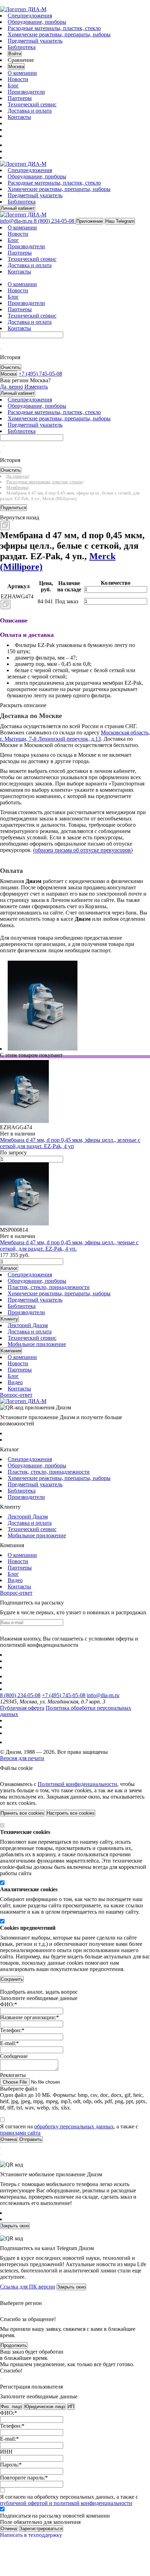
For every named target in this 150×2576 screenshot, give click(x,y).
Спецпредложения (30, 16)
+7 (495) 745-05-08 (64, 1695)
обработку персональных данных (74, 2126)
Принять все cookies (22, 1813)
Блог (13, 86)
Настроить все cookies (71, 1813)
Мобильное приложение (37, 1344)
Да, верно (12, 387)
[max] (12, 145)
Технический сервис (32, 104)
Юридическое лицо (45, 2407)
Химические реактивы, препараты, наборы (59, 34)
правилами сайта (20, 2133)
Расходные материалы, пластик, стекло (54, 28)
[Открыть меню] (1, 5)
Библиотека (22, 47)
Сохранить (12, 1979)
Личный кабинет (18, 208)
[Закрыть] (1, 1776)
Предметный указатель (35, 41)
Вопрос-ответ (16, 1395)
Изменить (36, 387)
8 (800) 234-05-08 (20, 1695)
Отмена (9, 2529)
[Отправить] (1, 343)
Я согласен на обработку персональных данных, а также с (69, 2500)
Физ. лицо (11, 2407)
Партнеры (20, 98)
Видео (15, 1382)
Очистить (11, 367)
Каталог (9, 1268)
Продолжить (14, 2345)
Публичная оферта (22, 1708)
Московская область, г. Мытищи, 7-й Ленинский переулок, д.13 (75, 736)
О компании (22, 73)
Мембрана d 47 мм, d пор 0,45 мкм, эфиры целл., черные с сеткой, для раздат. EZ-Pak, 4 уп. (69, 1246)
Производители (26, 92)
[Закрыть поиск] (1, 349)
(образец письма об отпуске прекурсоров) (83, 850)
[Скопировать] (5, 525)
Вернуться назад (20, 517)
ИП (71, 2407)
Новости (18, 79)
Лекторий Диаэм (28, 1325)
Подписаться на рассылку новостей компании (55, 2516)
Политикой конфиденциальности (77, 1784)
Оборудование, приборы (37, 22)
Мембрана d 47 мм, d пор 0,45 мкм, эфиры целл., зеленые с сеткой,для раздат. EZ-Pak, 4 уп (70, 1143)
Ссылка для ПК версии (28, 2287)
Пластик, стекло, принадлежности (49, 1287)
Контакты (19, 117)
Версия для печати (22, 1758)
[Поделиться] (12, 528)
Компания (11, 1351)
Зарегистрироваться (41, 2529)
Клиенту (9, 1319)
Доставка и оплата (30, 111)
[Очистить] (3, 343)
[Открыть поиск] (3, 5)
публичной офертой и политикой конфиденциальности (66, 2503)
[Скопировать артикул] (6, 604)
